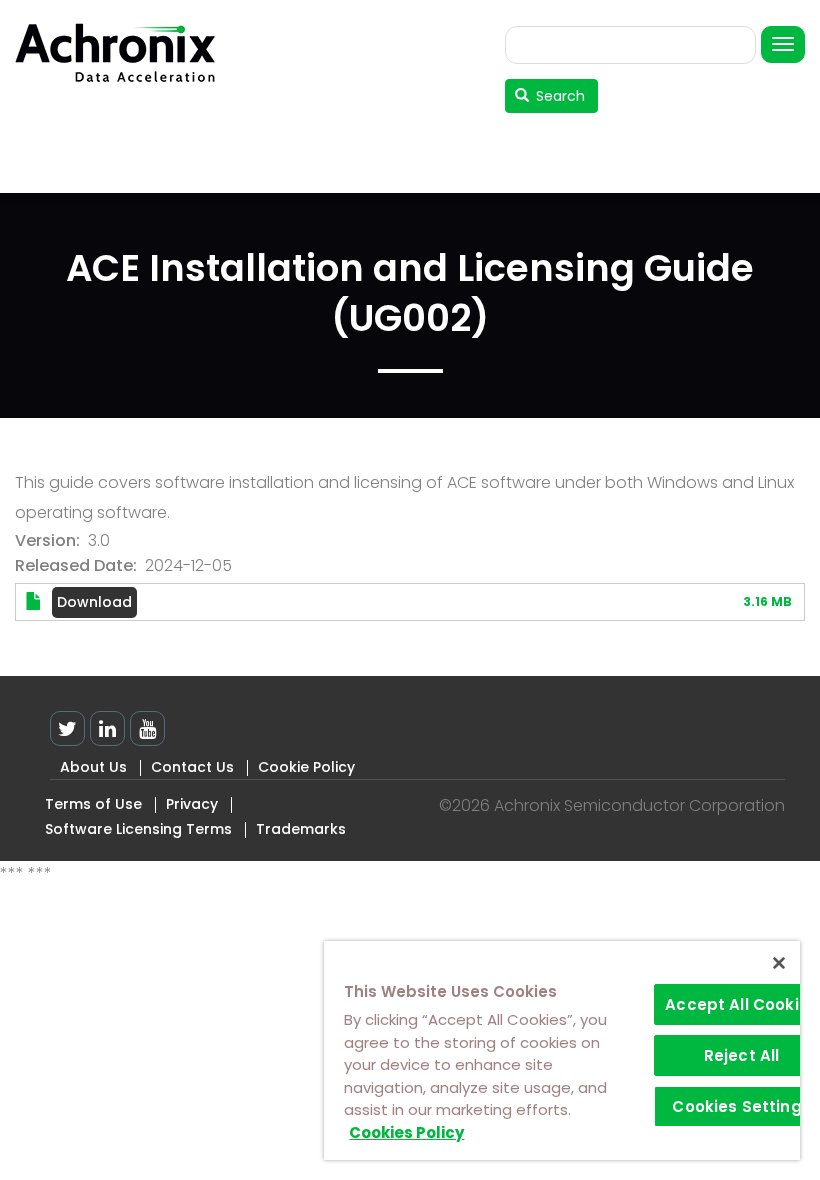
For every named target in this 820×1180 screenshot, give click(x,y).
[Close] (779, 963)
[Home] (122, 52)
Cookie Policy (306, 767)
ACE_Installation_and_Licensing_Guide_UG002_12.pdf (94, 602)
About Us (93, 767)
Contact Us (192, 767)
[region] (562, 1050)
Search (558, 96)
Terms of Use (93, 804)
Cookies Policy (406, 1132)
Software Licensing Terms (138, 829)
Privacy (192, 804)
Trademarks (301, 829)
